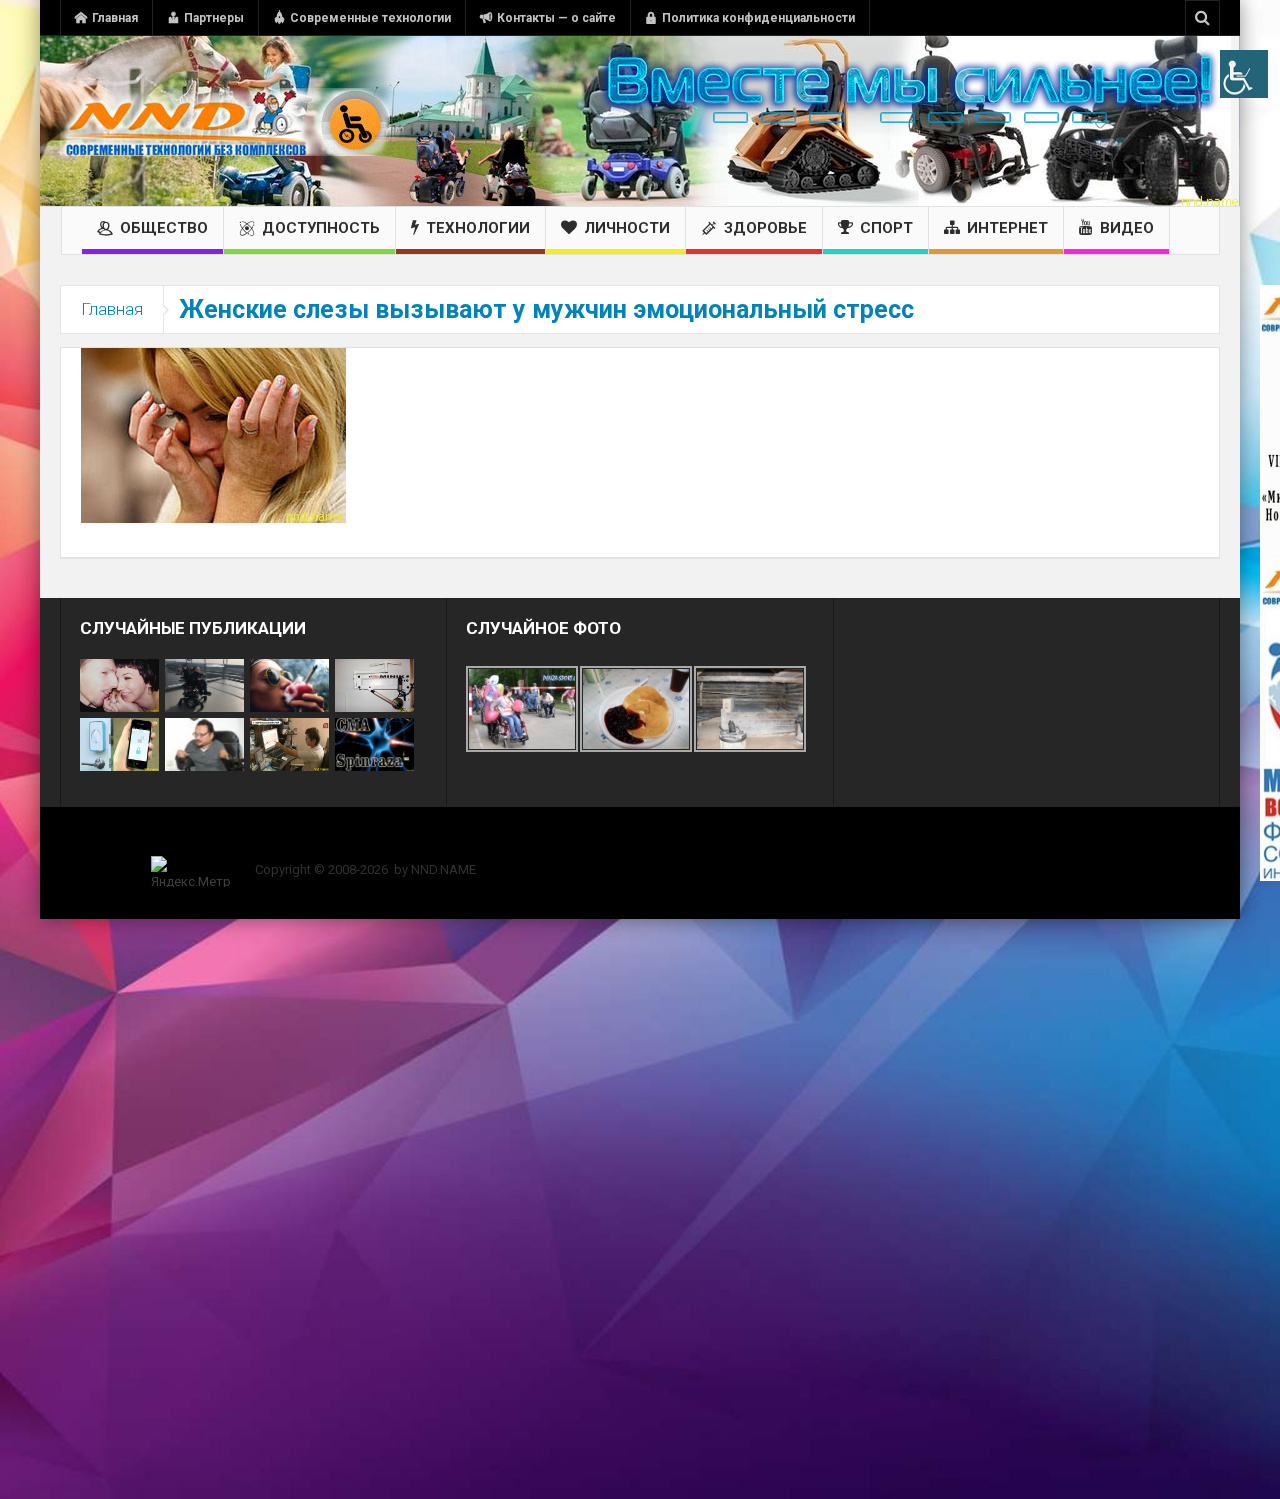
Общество (164, 228)
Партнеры (214, 18)
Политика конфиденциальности (758, 18)
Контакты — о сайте (556, 18)
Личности (627, 228)
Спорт (886, 228)
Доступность (321, 228)
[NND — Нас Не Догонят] (225, 121)
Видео (1127, 228)
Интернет (1007, 228)
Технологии (478, 228)
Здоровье (765, 228)
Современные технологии (370, 18)
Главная (115, 18)
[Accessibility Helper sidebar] (1244, 74)
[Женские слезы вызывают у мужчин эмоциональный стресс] (213, 434)
